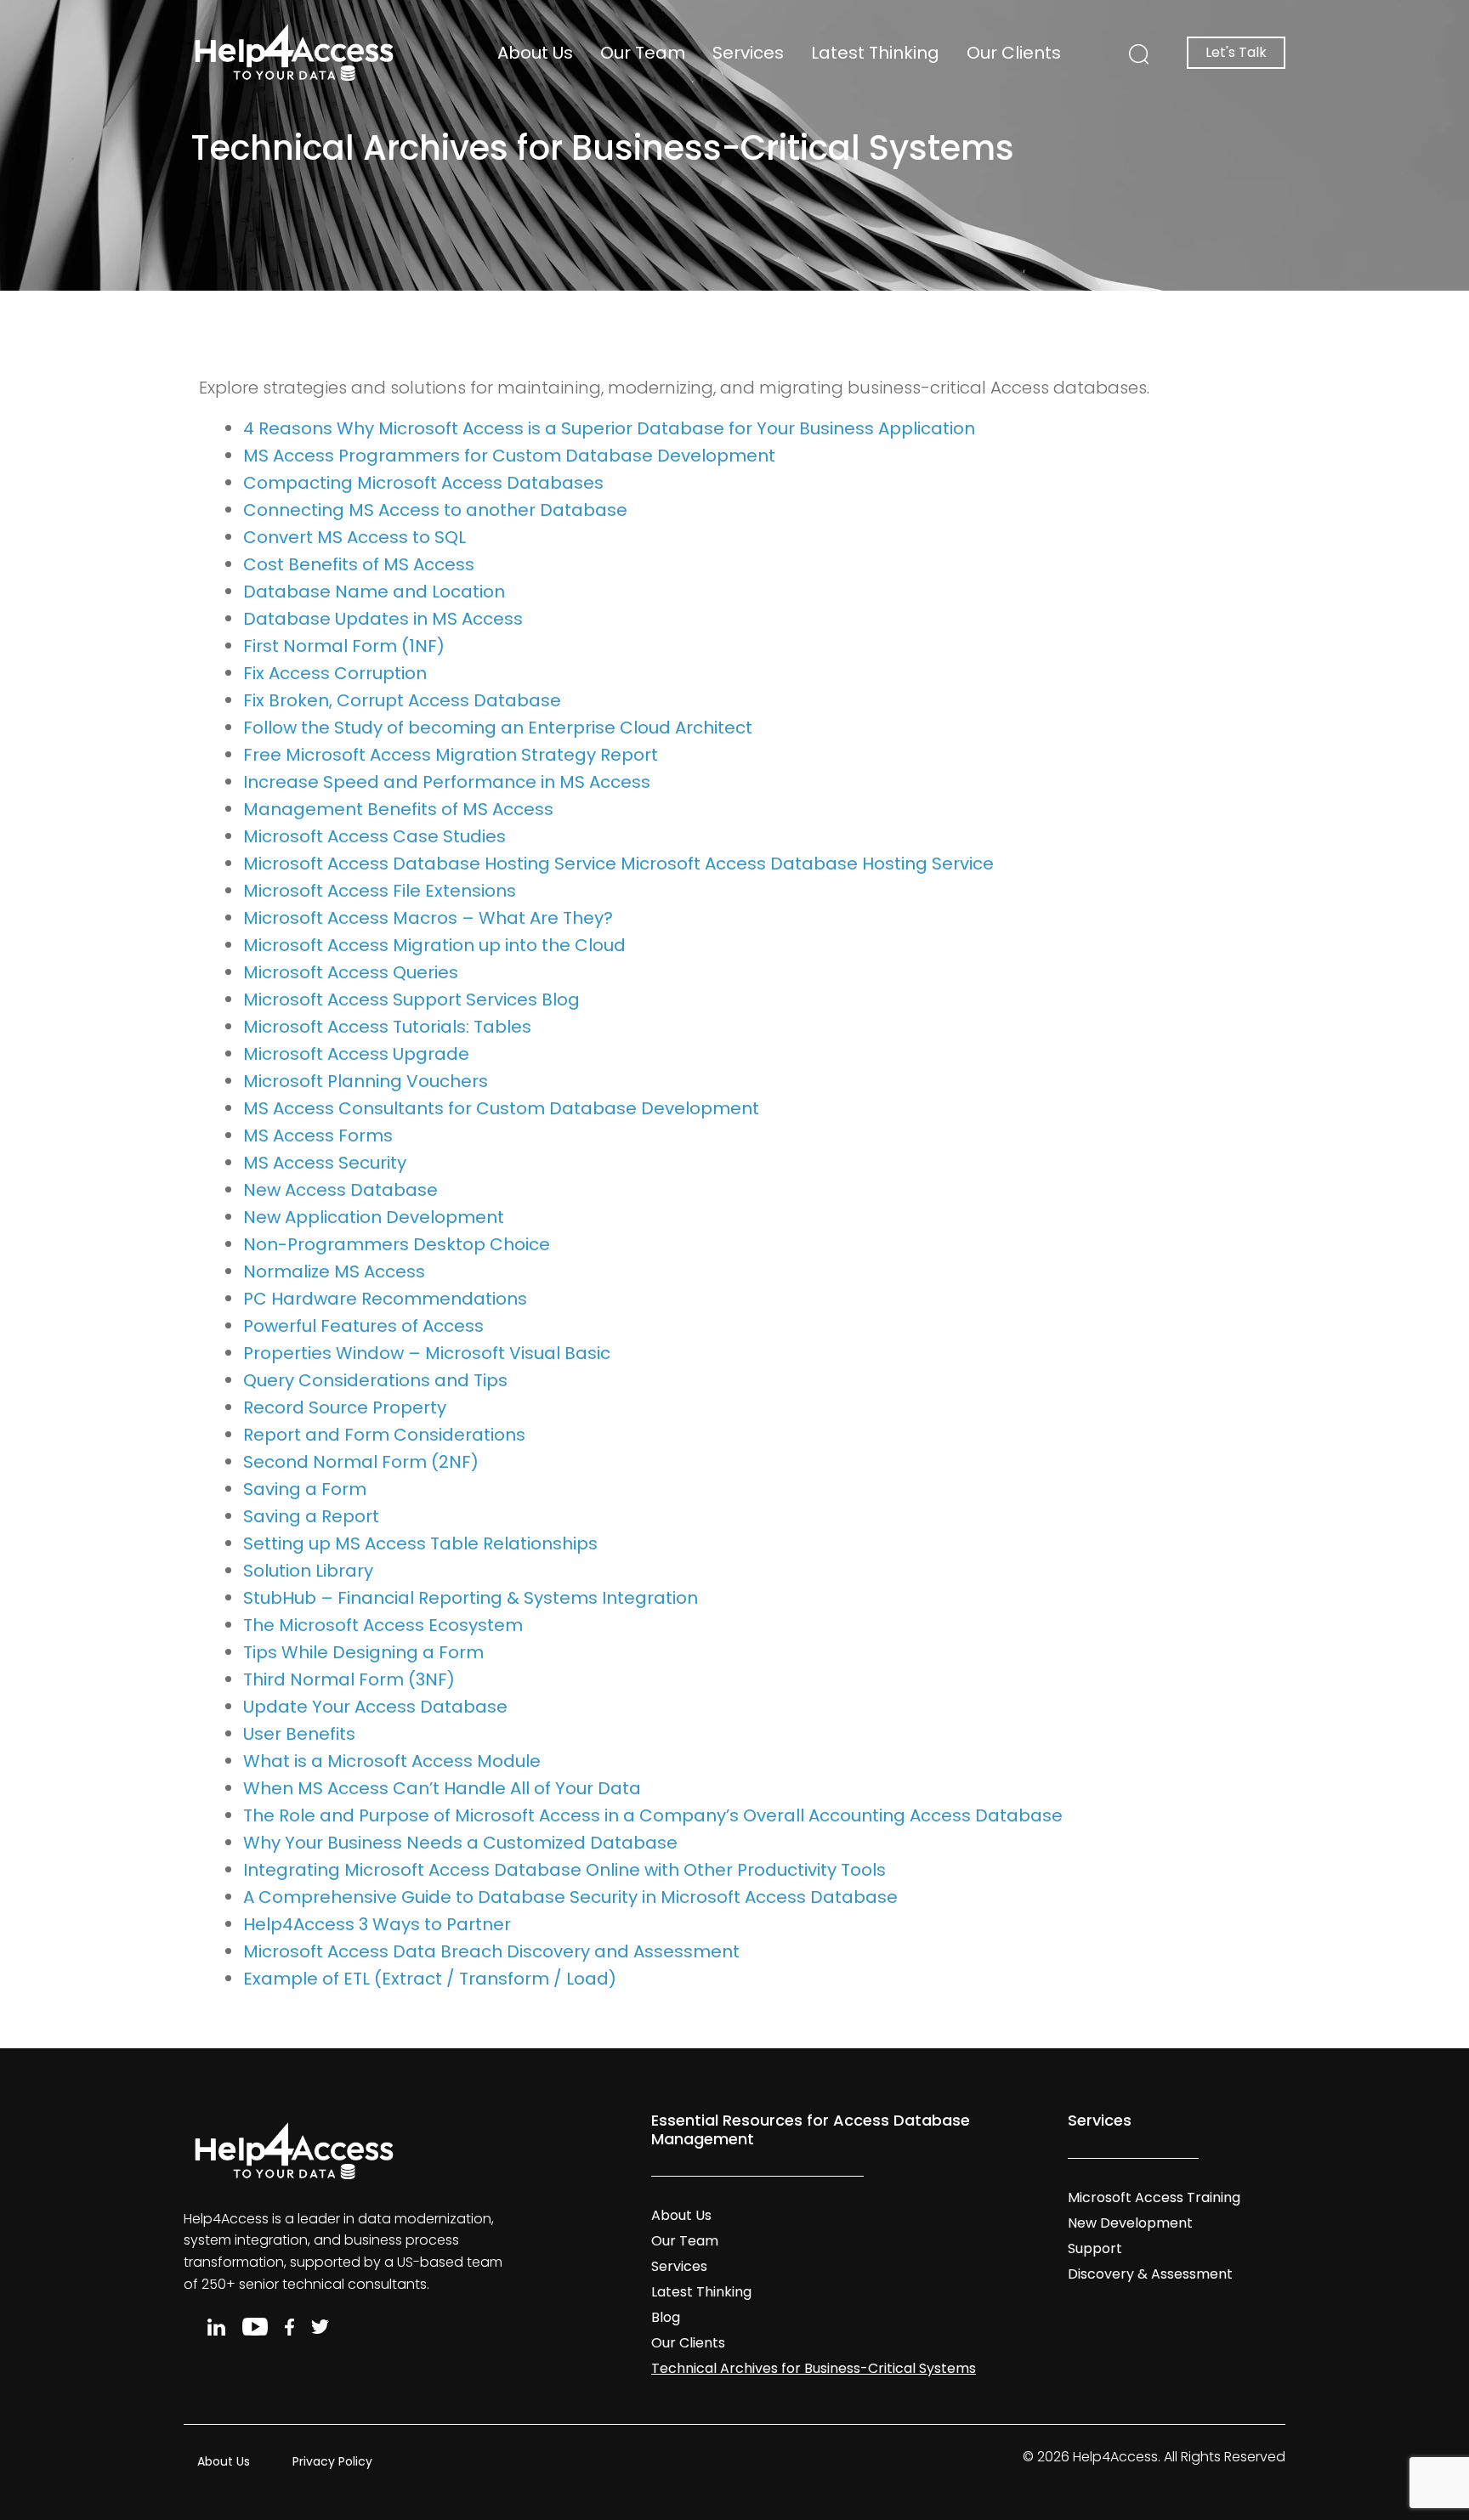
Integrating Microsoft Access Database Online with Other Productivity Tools (564, 1870)
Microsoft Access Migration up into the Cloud (434, 945)
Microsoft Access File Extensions (380, 891)
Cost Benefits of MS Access (359, 564)
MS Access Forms (318, 1135)
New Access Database (340, 1190)
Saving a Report (311, 1516)
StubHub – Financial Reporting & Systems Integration (471, 1598)
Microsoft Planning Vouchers (366, 1081)
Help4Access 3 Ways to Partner (377, 1924)
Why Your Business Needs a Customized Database (460, 1843)
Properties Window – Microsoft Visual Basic (427, 1353)
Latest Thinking (875, 53)
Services (748, 53)
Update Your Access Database (375, 1707)
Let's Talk (1236, 52)
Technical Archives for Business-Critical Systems (814, 2368)
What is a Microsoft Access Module (392, 1761)
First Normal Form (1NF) (344, 646)
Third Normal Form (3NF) (349, 1679)
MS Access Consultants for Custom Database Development (501, 1108)
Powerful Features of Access (363, 1326)
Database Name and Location (374, 592)
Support (1095, 2248)
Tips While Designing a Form (363, 1652)
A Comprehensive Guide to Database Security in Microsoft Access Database (570, 1897)
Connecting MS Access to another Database (435, 510)
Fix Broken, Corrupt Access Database (402, 700)
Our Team (643, 53)
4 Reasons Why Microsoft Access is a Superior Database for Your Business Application (609, 428)
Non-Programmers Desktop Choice (397, 1244)
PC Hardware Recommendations (385, 1299)
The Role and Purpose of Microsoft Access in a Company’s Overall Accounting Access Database (653, 1815)
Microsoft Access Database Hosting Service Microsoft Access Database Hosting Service (618, 864)
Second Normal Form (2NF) (361, 1462)
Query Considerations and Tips (375, 1380)
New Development (1130, 2223)
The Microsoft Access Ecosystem (383, 1625)
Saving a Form (305, 1489)
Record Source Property (345, 1407)
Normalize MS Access (334, 1271)
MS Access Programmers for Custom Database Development (509, 456)
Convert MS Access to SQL (354, 537)
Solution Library (308, 1571)
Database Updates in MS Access (383, 619)
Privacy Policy (332, 2461)
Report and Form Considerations (384, 1435)
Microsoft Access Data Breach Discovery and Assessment (491, 1951)
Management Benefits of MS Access (398, 809)
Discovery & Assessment (1150, 2274)
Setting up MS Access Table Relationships (420, 1543)
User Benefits (299, 1734)
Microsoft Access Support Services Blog (411, 1000)
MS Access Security (325, 1163)
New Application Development (374, 1217)
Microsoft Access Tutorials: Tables (387, 1027)
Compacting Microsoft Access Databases (423, 483)
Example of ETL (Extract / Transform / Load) (430, 1979)
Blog (666, 2317)
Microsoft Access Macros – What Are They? (428, 918)
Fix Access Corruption (335, 673)
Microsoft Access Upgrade (356, 1054)
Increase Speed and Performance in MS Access (447, 782)
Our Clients (1014, 53)
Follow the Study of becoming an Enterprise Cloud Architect (498, 728)
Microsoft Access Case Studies (374, 836)
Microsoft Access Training (1154, 2197)
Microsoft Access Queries (351, 972)
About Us (535, 53)
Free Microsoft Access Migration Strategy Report (451, 755)
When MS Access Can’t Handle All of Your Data (442, 1788)
